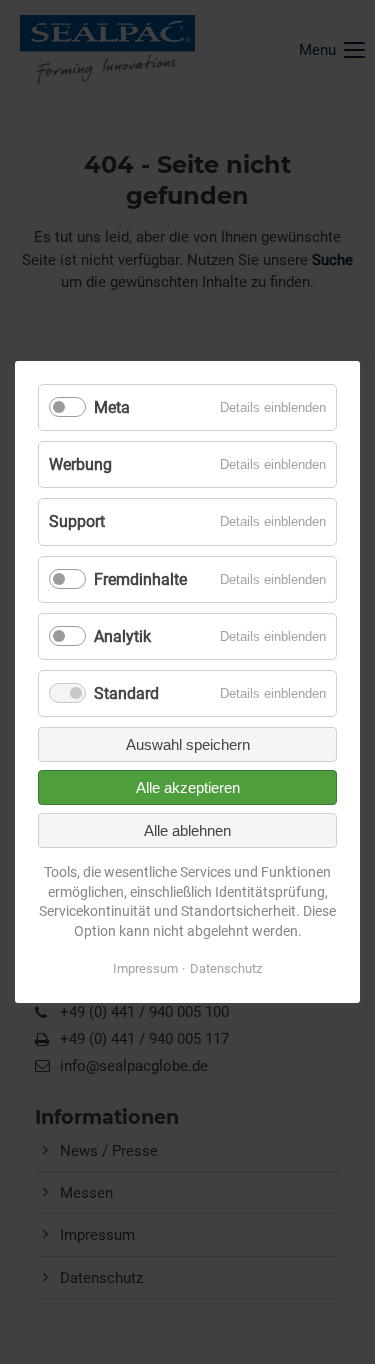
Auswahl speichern (188, 744)
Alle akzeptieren (188, 787)
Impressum (145, 968)
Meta (112, 407)
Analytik (122, 636)
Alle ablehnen (187, 830)
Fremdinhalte (140, 579)
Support (77, 521)
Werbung (80, 464)
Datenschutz (226, 968)
